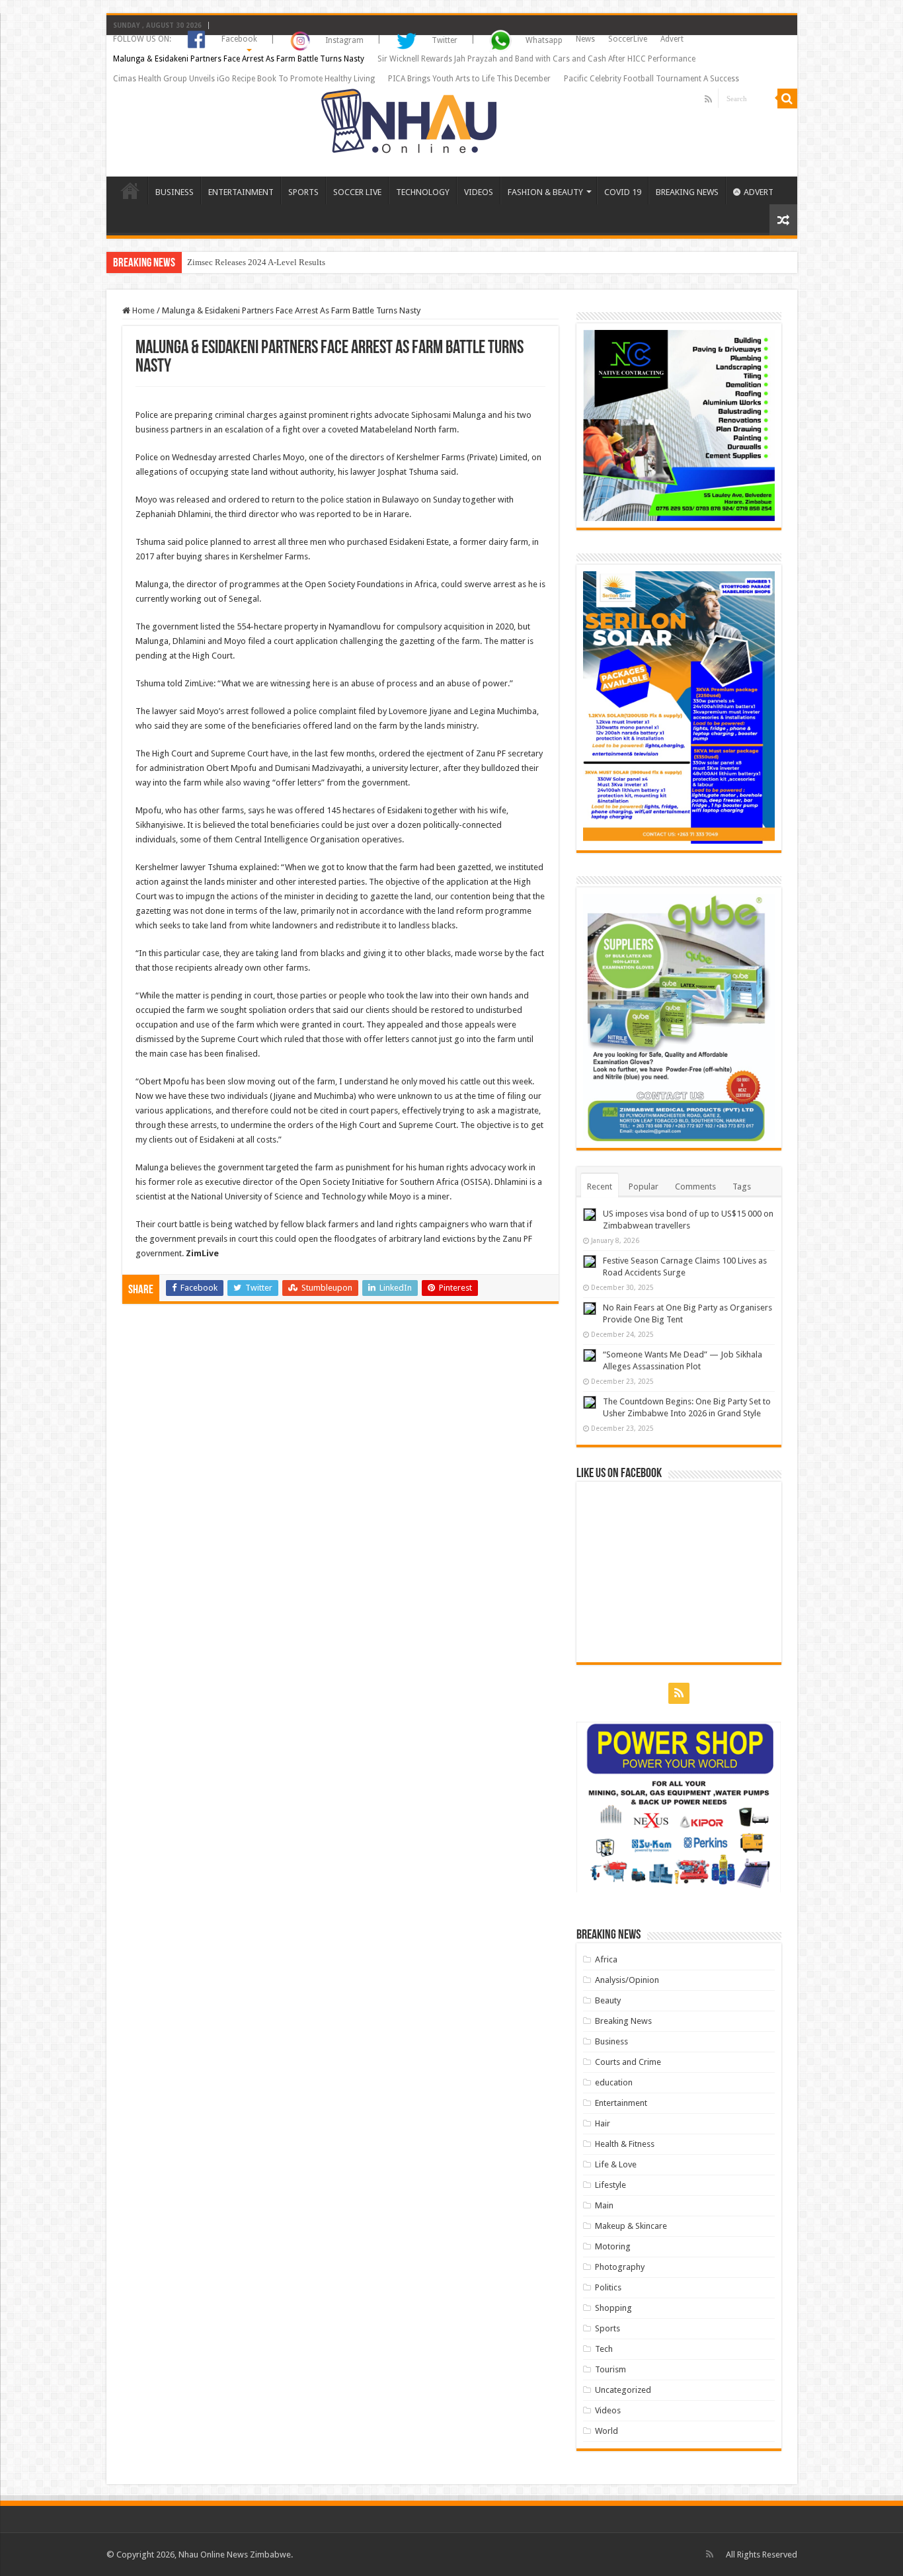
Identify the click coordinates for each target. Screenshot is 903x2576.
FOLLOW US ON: (142, 39)
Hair (603, 2123)
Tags (742, 1187)
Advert (672, 39)
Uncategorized (623, 2390)
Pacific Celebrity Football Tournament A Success (651, 79)
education (614, 2082)
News (585, 39)
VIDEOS (479, 192)
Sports (608, 2328)
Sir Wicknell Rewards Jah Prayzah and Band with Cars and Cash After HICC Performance (536, 59)
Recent (600, 1187)
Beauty (608, 2000)
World (607, 2431)
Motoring (613, 2246)
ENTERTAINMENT (241, 192)
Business (611, 2041)
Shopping (613, 2308)
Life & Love (616, 2164)
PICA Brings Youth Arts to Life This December (469, 79)
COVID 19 (623, 192)
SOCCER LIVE (357, 192)
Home (142, 310)
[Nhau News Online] (409, 118)
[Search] (787, 99)
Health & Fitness (625, 2144)
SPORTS (303, 192)
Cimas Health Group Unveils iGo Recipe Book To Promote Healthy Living (244, 79)
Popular (644, 1187)
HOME (130, 190)
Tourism (610, 2369)
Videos (608, 2410)
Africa (606, 1959)
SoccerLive (628, 39)
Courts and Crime (628, 2062)
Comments (695, 1187)
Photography (620, 2267)
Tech (604, 2349)
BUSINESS (175, 192)
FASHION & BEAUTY (545, 192)
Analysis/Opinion (627, 1980)
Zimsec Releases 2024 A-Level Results (256, 262)
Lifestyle (610, 2185)
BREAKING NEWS (687, 192)
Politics (608, 2287)
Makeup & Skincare (631, 2226)
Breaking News (623, 2021)
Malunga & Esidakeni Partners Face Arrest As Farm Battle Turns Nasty (239, 59)
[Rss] (708, 99)
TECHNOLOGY (423, 192)
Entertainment (621, 2103)
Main (604, 2205)
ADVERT (759, 192)
